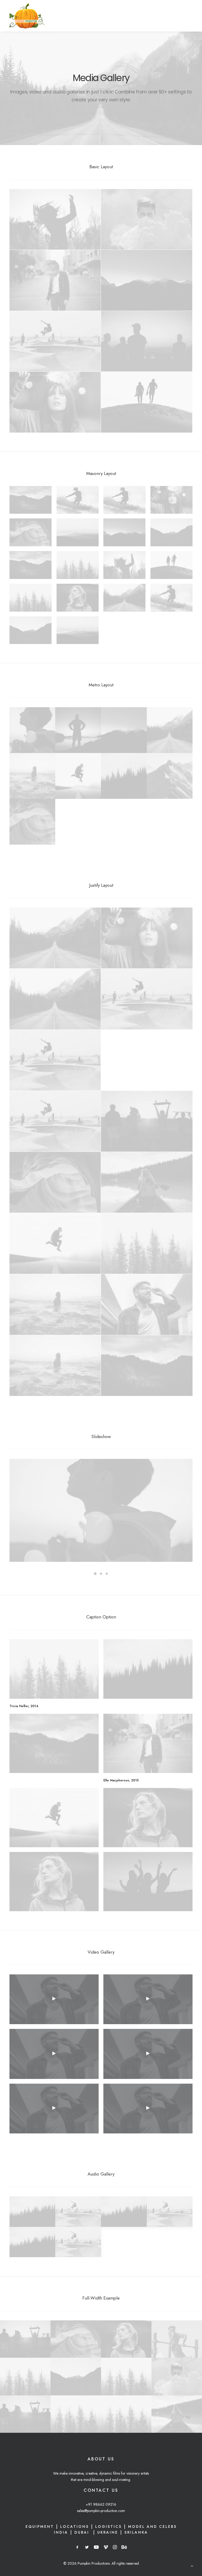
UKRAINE (108, 2532)
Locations (75, 2527)
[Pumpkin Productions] (27, 16)
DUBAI (83, 2532)
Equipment (40, 2527)
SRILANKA (136, 2532)
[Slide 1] (95, 1574)
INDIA (61, 2532)
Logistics (108, 2527)
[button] (54, 1669)
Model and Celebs (152, 2527)
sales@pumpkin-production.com (101, 2511)
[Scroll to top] (192, 2565)
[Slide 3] (107, 1574)
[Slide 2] (101, 1574)
